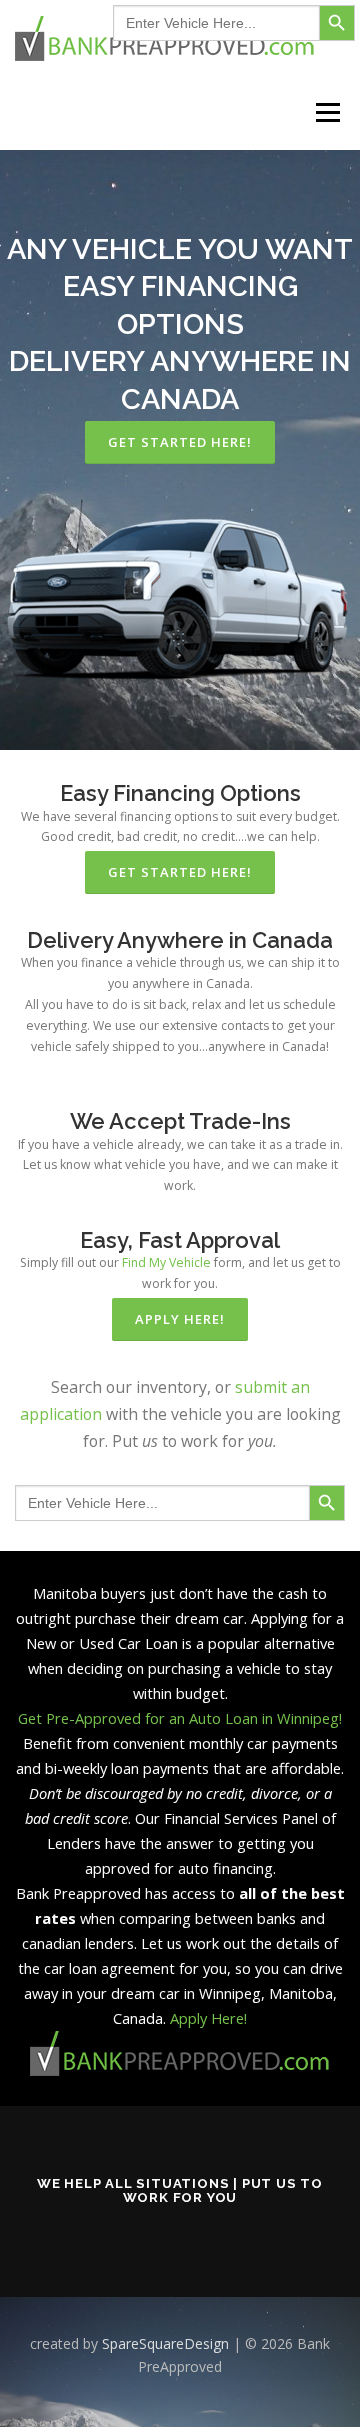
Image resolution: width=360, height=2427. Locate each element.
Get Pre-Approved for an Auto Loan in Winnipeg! (180, 1718)
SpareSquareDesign (165, 2343)
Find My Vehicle (166, 1262)
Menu (326, 112)
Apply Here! (208, 2018)
